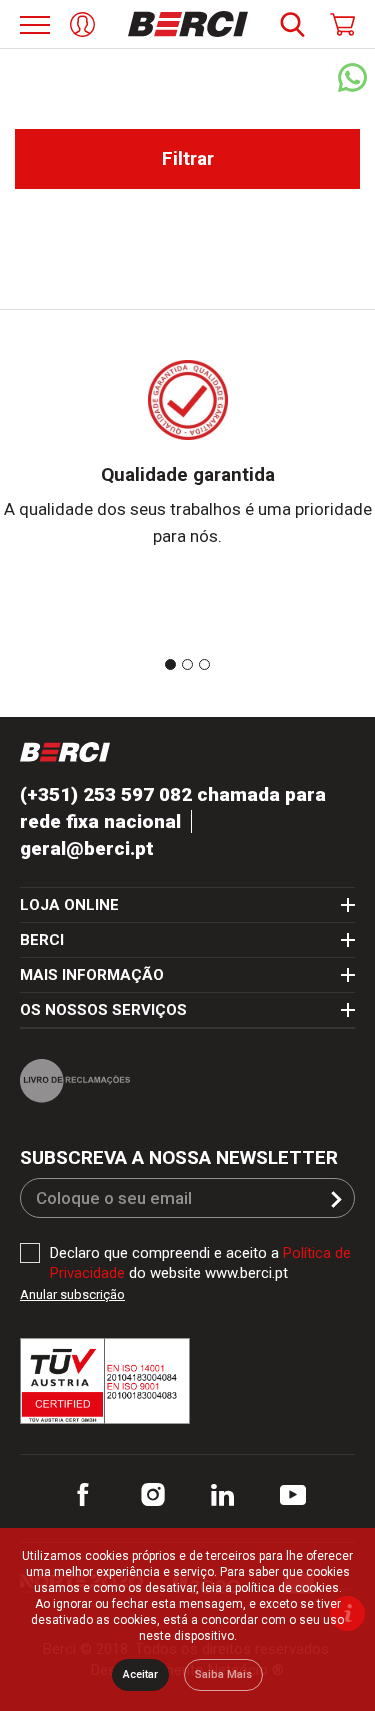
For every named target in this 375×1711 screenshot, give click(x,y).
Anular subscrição (72, 1294)
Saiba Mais (223, 1674)
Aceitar (140, 1674)
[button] (336, 1199)
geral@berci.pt (87, 848)
